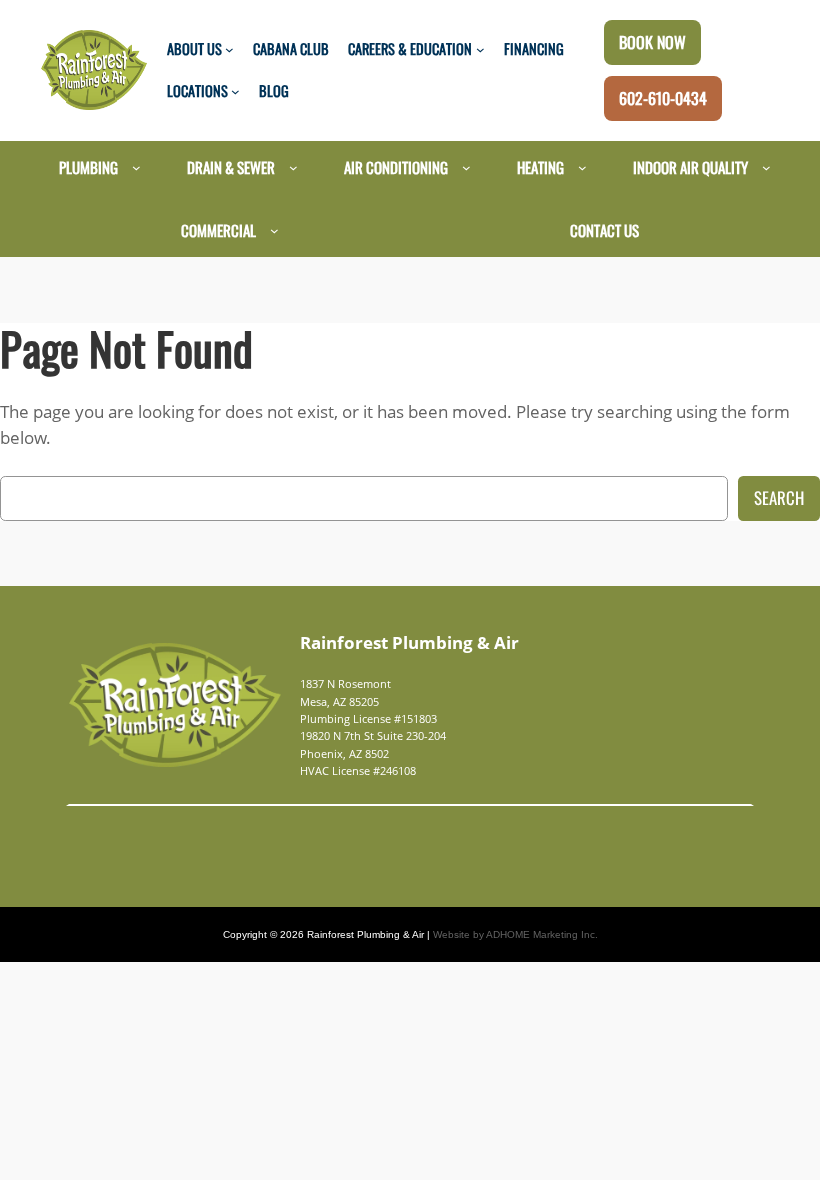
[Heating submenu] (582, 167)
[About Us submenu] (229, 49)
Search (779, 497)
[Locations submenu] (235, 91)
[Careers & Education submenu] (480, 49)
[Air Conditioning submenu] (466, 167)
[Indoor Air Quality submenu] (766, 167)
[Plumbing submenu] (136, 167)
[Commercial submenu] (274, 230)
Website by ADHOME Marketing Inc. (515, 934)
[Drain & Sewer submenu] (293, 167)
